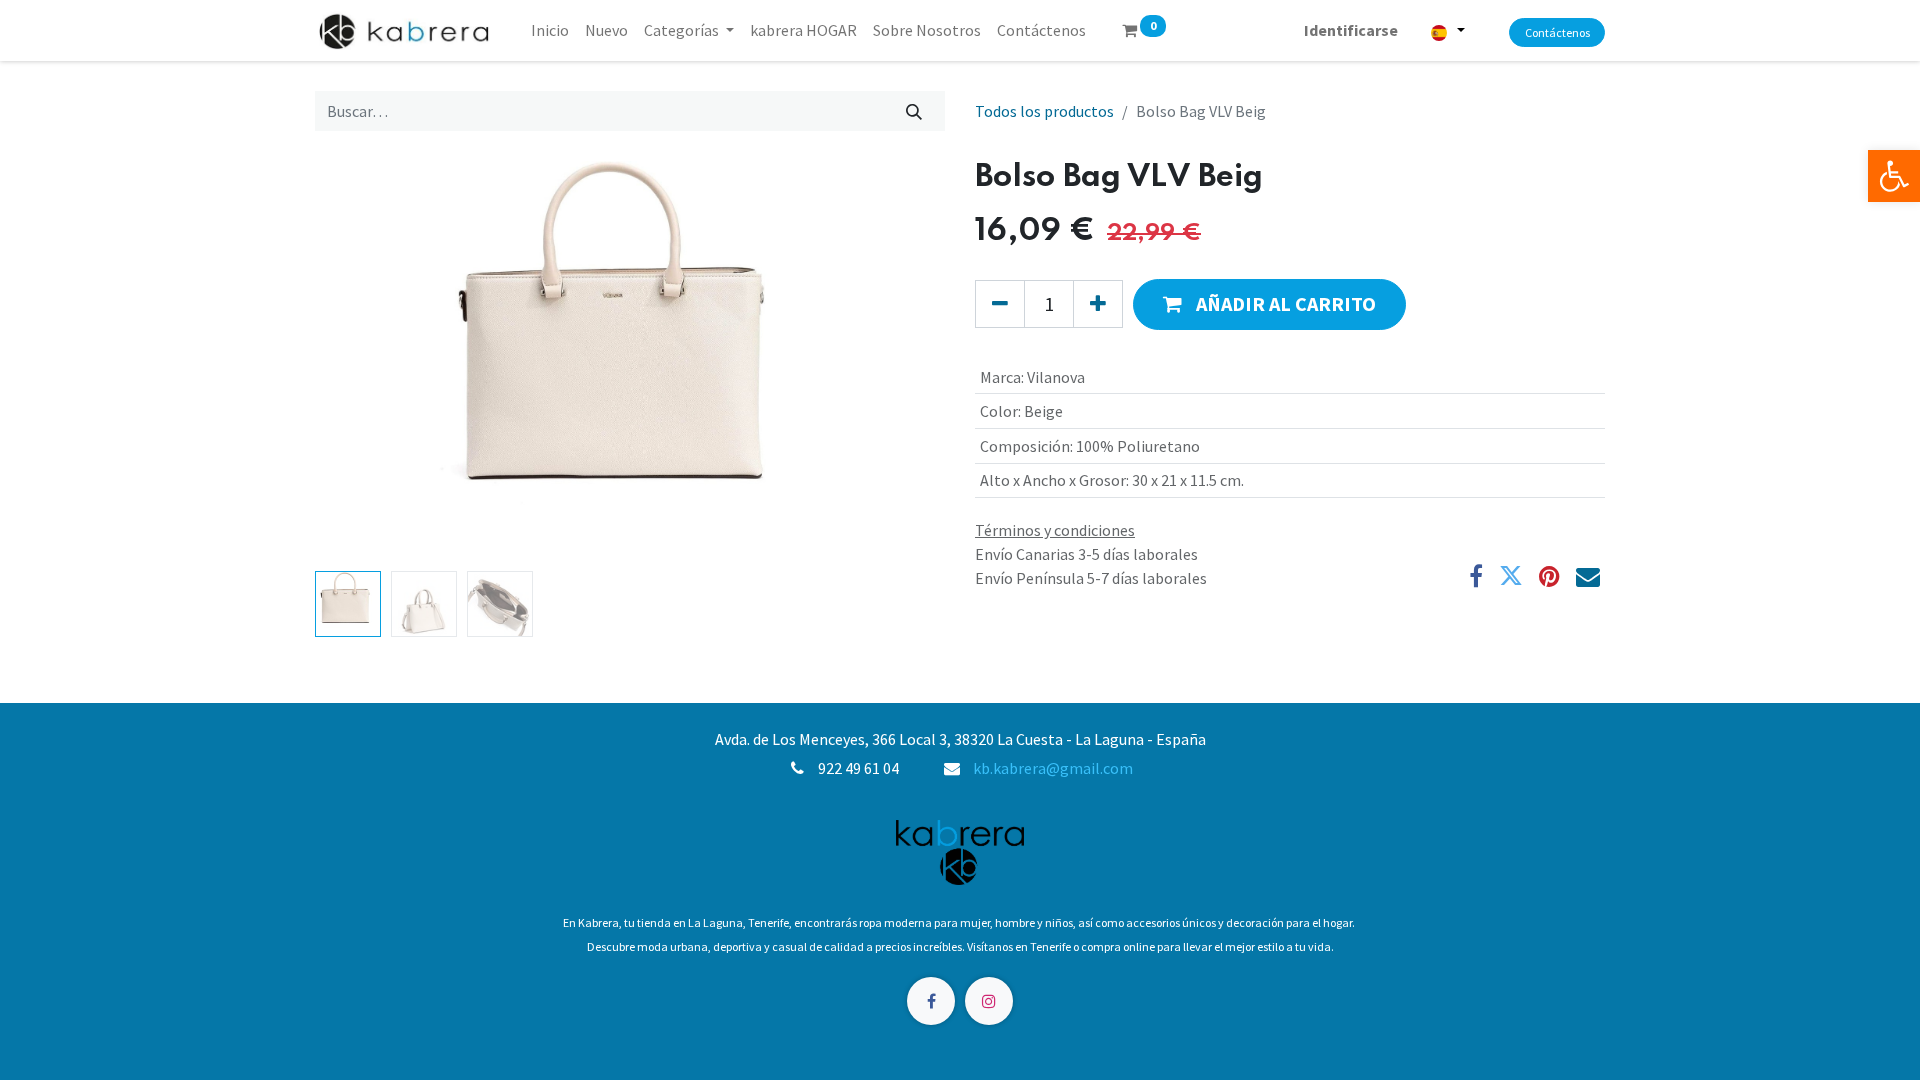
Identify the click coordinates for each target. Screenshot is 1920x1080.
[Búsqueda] (914, 111)
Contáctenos (1557, 32)
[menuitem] (550, 30)
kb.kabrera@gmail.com (1053, 768)
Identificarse (1351, 30)
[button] (362, 361)
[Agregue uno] (1098, 304)
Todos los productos (1044, 111)
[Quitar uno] (1000, 304)
